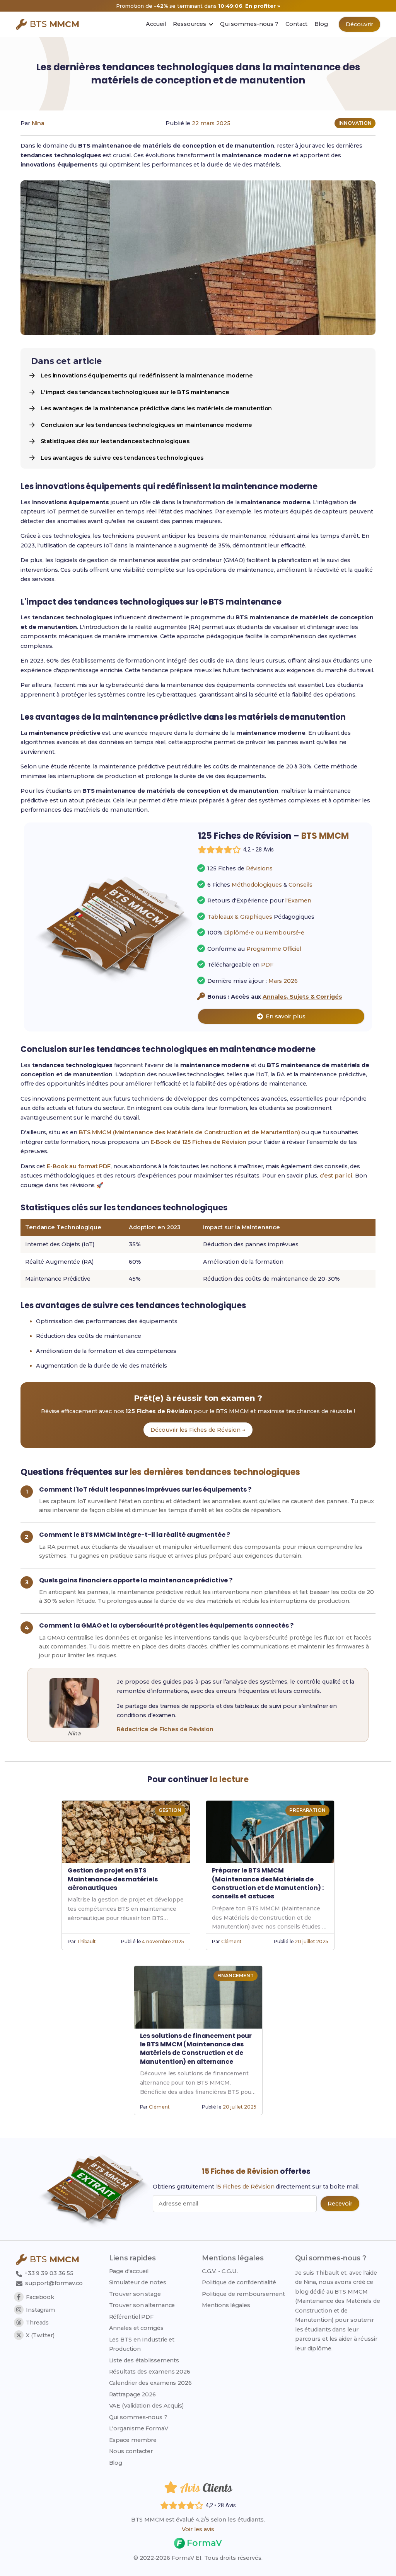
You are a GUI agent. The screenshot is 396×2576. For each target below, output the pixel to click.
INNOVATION (355, 123)
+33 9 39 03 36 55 (48, 2273)
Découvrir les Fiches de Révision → (198, 1430)
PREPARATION (307, 1810)
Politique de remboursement (243, 2294)
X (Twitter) (40, 2335)
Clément (231, 1941)
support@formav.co (54, 2283)
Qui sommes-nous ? (138, 2417)
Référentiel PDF (131, 2317)
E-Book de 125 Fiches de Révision (199, 1142)
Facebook (40, 2297)
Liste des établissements (144, 2360)
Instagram (40, 2310)
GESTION (170, 1810)
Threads (37, 2323)
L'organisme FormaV (139, 2428)
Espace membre (133, 2440)
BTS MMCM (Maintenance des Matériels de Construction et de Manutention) (189, 1132)
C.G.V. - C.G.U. (220, 2271)
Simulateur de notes (138, 2282)
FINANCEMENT (236, 1975)
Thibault (86, 1941)
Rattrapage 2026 (133, 2394)
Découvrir (359, 24)
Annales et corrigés (136, 2328)
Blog (116, 2463)
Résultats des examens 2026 (150, 2372)
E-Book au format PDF (79, 1166)
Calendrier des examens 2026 (150, 2383)
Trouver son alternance (142, 2305)
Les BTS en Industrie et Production (142, 2344)
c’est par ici (336, 1176)
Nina (38, 123)
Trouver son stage (135, 2294)
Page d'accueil (129, 2271)
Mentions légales (226, 2305)
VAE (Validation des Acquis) (146, 2406)
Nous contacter (131, 2451)
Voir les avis (198, 2529)
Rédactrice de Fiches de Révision (165, 1729)
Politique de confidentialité (239, 2282)
